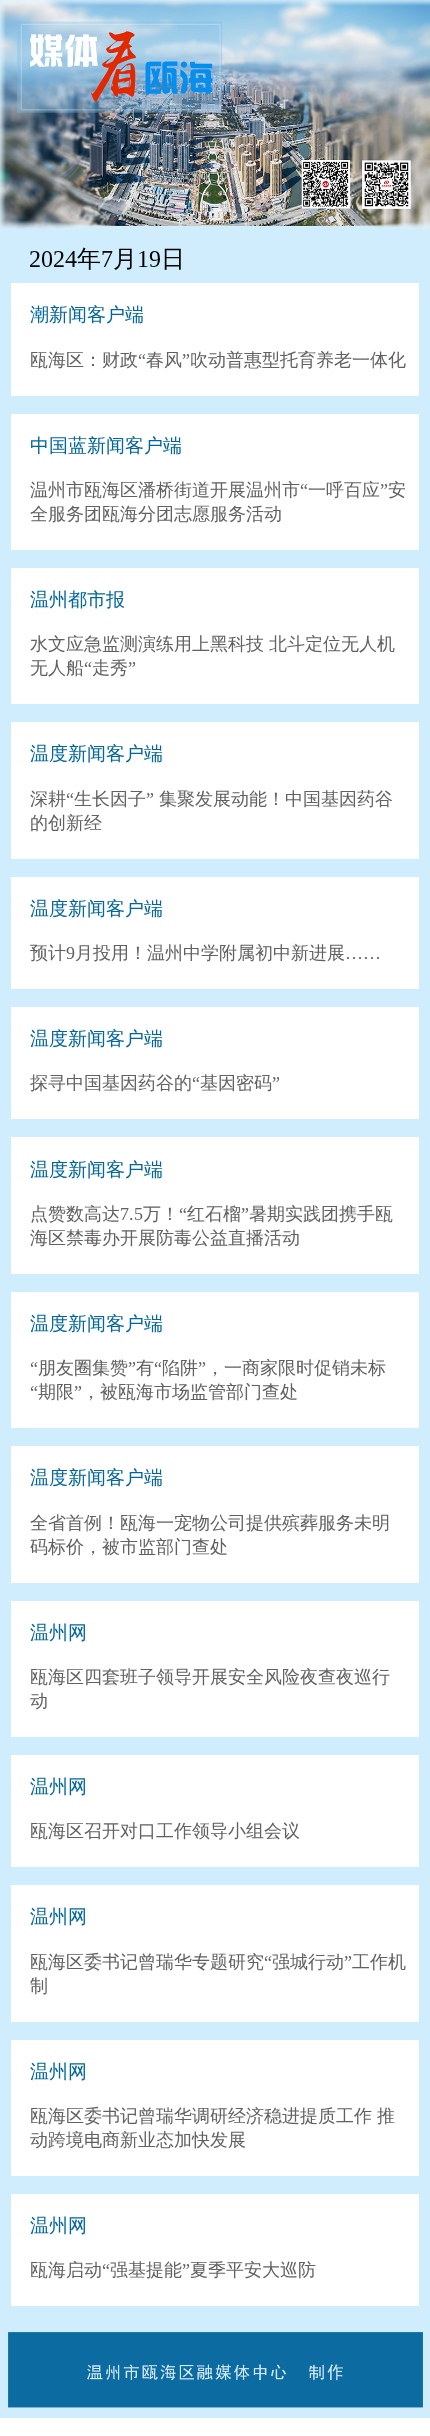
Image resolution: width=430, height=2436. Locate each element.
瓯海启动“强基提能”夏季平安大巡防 (173, 2270)
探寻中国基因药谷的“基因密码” (155, 1083)
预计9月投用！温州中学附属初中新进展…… (205, 953)
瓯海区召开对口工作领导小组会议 (165, 1831)
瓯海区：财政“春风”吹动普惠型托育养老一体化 (218, 360)
